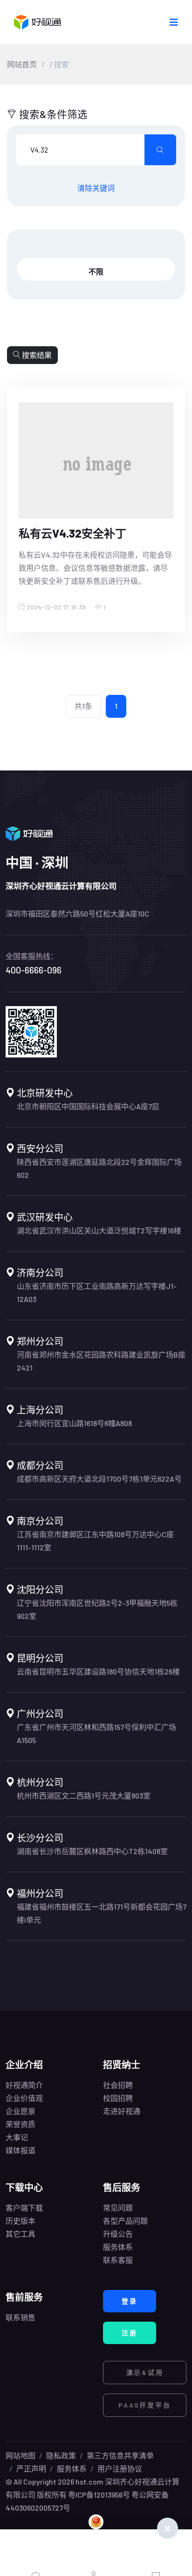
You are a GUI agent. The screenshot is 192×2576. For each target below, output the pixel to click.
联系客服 (118, 2260)
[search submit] (160, 150)
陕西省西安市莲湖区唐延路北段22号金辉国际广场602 (99, 1168)
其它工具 (21, 2234)
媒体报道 (21, 2150)
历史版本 (21, 2221)
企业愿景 (21, 2111)
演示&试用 (145, 2372)
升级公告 (118, 2234)
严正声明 (31, 2468)
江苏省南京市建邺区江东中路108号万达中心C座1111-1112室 (95, 1541)
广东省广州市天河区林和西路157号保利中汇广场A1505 (96, 1733)
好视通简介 (24, 2085)
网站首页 (22, 64)
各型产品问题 (125, 2221)
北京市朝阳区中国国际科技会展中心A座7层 (88, 1106)
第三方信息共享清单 (120, 2455)
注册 (130, 2333)
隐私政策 (61, 2455)
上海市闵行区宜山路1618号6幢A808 (74, 1423)
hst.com (89, 2481)
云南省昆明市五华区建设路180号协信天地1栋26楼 (98, 1671)
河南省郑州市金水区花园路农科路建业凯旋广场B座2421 (101, 1361)
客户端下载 (24, 2208)
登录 (130, 2301)
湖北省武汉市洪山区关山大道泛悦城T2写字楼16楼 (99, 1230)
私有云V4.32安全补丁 (72, 533)
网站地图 (21, 2455)
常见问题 (118, 2208)
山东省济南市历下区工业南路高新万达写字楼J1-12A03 (97, 1292)
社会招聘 (118, 2085)
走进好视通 (122, 2111)
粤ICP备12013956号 (99, 2495)
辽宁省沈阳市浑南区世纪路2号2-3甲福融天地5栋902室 (97, 1609)
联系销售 (21, 2317)
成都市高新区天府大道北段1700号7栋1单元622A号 (99, 1479)
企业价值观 (24, 2098)
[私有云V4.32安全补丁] (96, 464)
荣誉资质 (21, 2124)
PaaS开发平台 (144, 2405)
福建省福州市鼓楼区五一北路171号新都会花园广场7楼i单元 (102, 1913)
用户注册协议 (120, 2468)
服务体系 (118, 2247)
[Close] (168, 2528)
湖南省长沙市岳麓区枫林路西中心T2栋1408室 (92, 1851)
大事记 (17, 2137)
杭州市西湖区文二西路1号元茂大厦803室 (84, 1795)
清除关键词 (96, 188)
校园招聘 (118, 2098)
